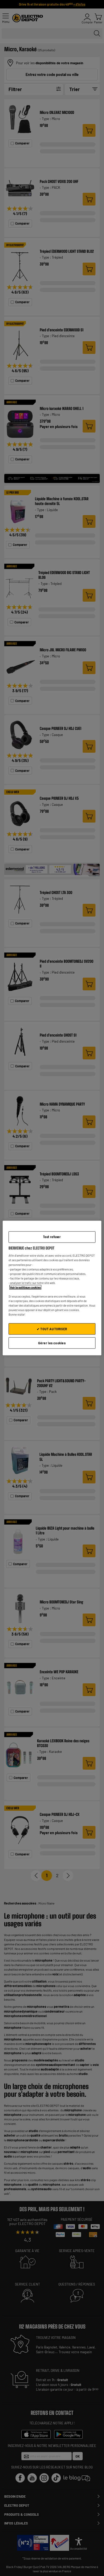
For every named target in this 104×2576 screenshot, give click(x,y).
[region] (52, 1288)
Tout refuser (52, 1237)
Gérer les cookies (52, 1343)
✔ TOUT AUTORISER (52, 1329)
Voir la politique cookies (25, 1287)
